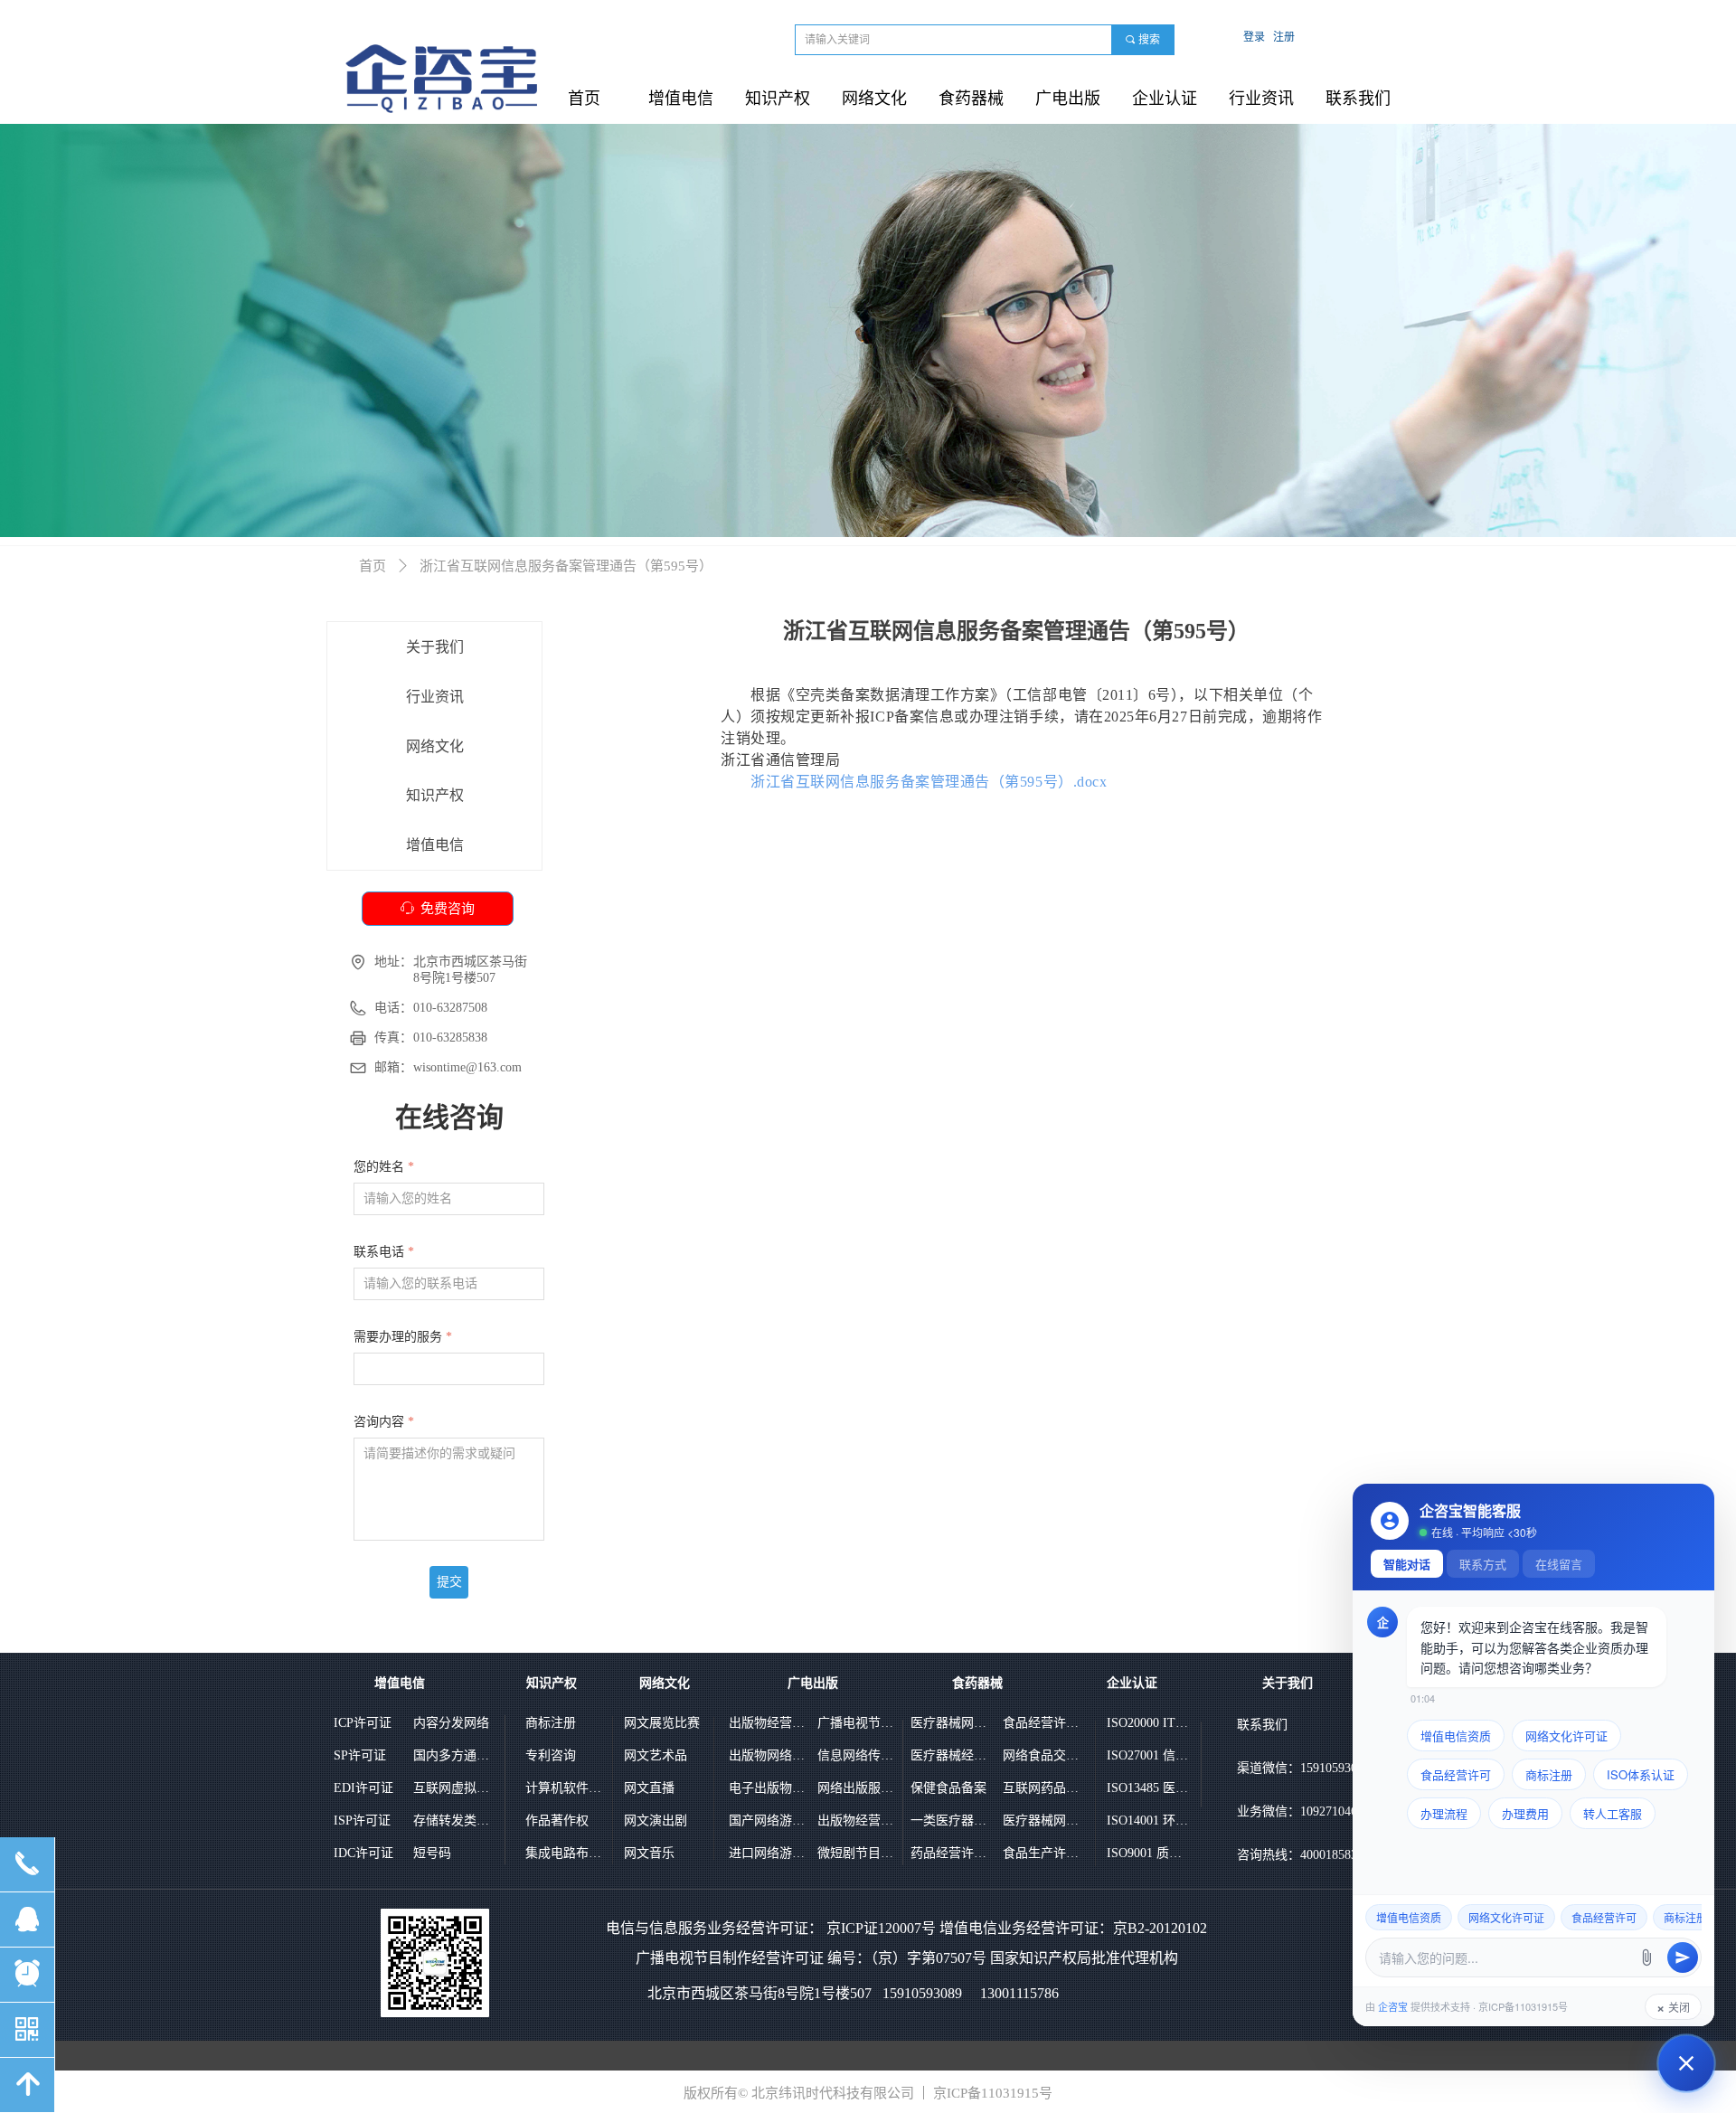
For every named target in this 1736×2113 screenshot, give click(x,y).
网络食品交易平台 (1043, 1755)
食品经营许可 (1456, 1774)
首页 (373, 566)
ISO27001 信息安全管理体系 (1147, 1755)
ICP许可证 (363, 1723)
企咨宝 (1393, 2006)
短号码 (432, 1853)
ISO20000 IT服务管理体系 (1147, 1723)
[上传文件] (1646, 1957)
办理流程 (1444, 1813)
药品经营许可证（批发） (951, 1853)
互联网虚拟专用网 (454, 1788)
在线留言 (1559, 1564)
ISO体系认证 (1641, 1774)
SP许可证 (360, 1755)
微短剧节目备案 (858, 1853)
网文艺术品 (656, 1755)
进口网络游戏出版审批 (769, 1853)
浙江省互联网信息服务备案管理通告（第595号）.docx (929, 782)
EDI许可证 (363, 1788)
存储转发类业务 (454, 1821)
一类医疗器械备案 (951, 1821)
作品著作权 (557, 1821)
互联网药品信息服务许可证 (1043, 1788)
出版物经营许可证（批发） (858, 1821)
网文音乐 (649, 1853)
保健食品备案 (948, 1788)
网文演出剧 (656, 1821)
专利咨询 (551, 1755)
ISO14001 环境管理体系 (1147, 1821)
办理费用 (1525, 1813)
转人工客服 (1613, 1813)
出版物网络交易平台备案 (769, 1755)
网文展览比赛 (662, 1723)
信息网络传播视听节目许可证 (858, 1755)
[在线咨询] (1686, 2063)
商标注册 (551, 1723)
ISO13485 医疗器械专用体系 (1147, 1788)
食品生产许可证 (1043, 1853)
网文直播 (649, 1788)
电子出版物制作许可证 (769, 1788)
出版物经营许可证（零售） (769, 1723)
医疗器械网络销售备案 (951, 1723)
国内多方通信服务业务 (454, 1755)
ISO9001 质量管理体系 (1147, 1853)
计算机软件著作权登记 (566, 1788)
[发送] (1683, 1957)
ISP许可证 (362, 1821)
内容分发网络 (451, 1723)
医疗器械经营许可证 (951, 1755)
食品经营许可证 (1043, 1723)
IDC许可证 (363, 1853)
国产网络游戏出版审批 (769, 1821)
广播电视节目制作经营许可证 (858, 1723)
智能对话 (1407, 1564)
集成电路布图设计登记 (566, 1853)
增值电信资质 (1456, 1736)
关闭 (1673, 2007)
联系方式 (1483, 1564)
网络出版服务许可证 (858, 1788)
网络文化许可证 (1566, 1736)
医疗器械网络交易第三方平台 (1043, 1821)
